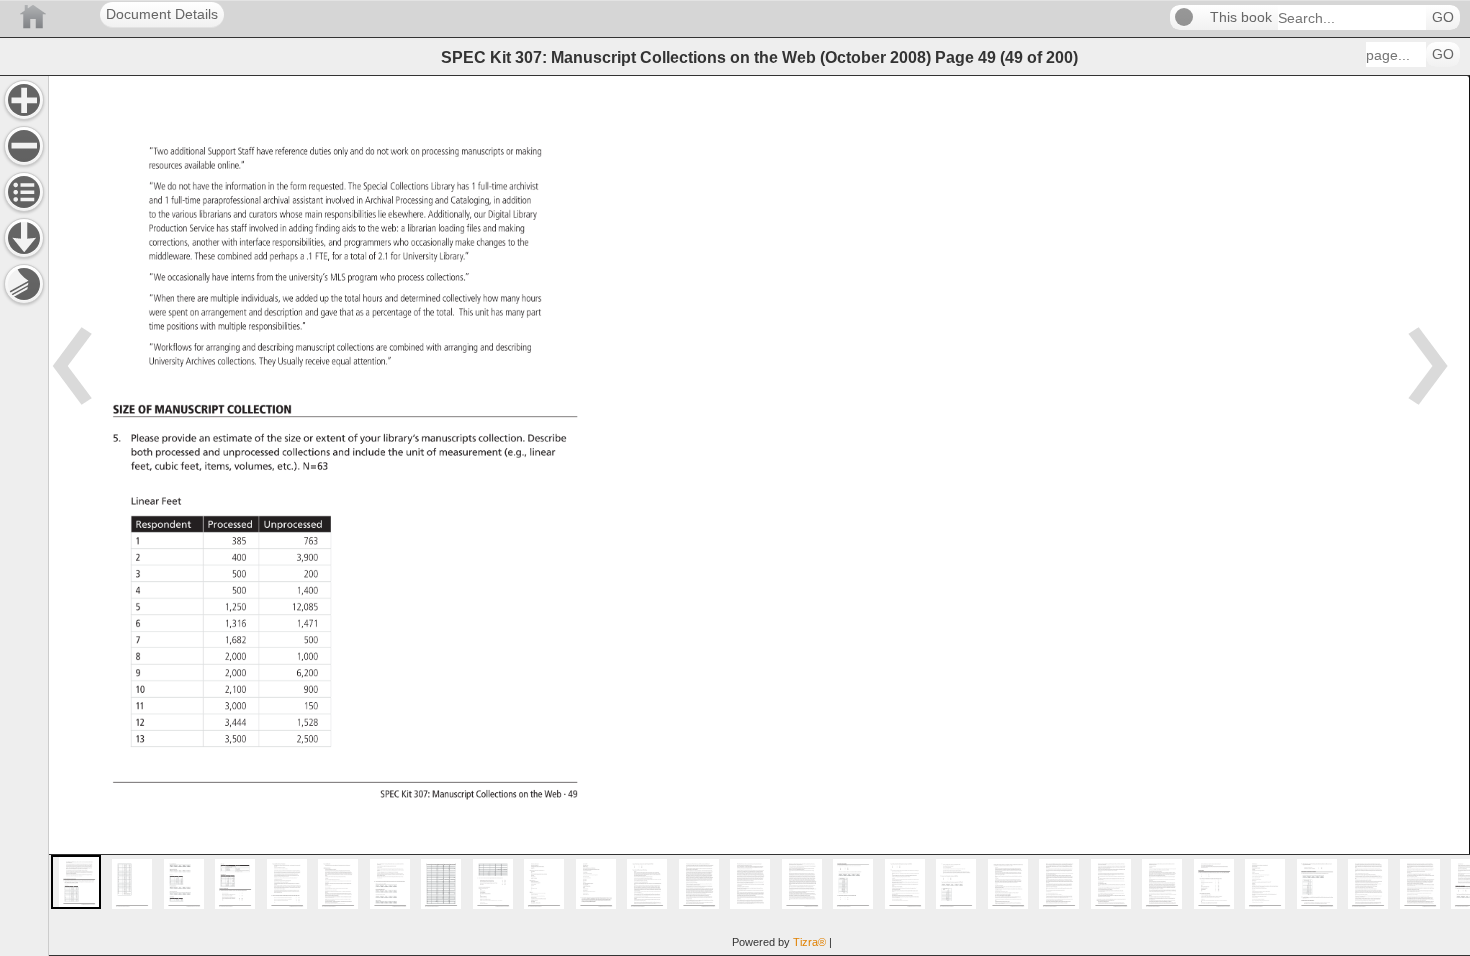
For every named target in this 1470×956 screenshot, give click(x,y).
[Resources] (24, 238)
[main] (759, 515)
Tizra (809, 942)
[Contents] (24, 192)
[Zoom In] (24, 100)
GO (1443, 17)
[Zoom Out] (24, 146)
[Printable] (24, 284)
